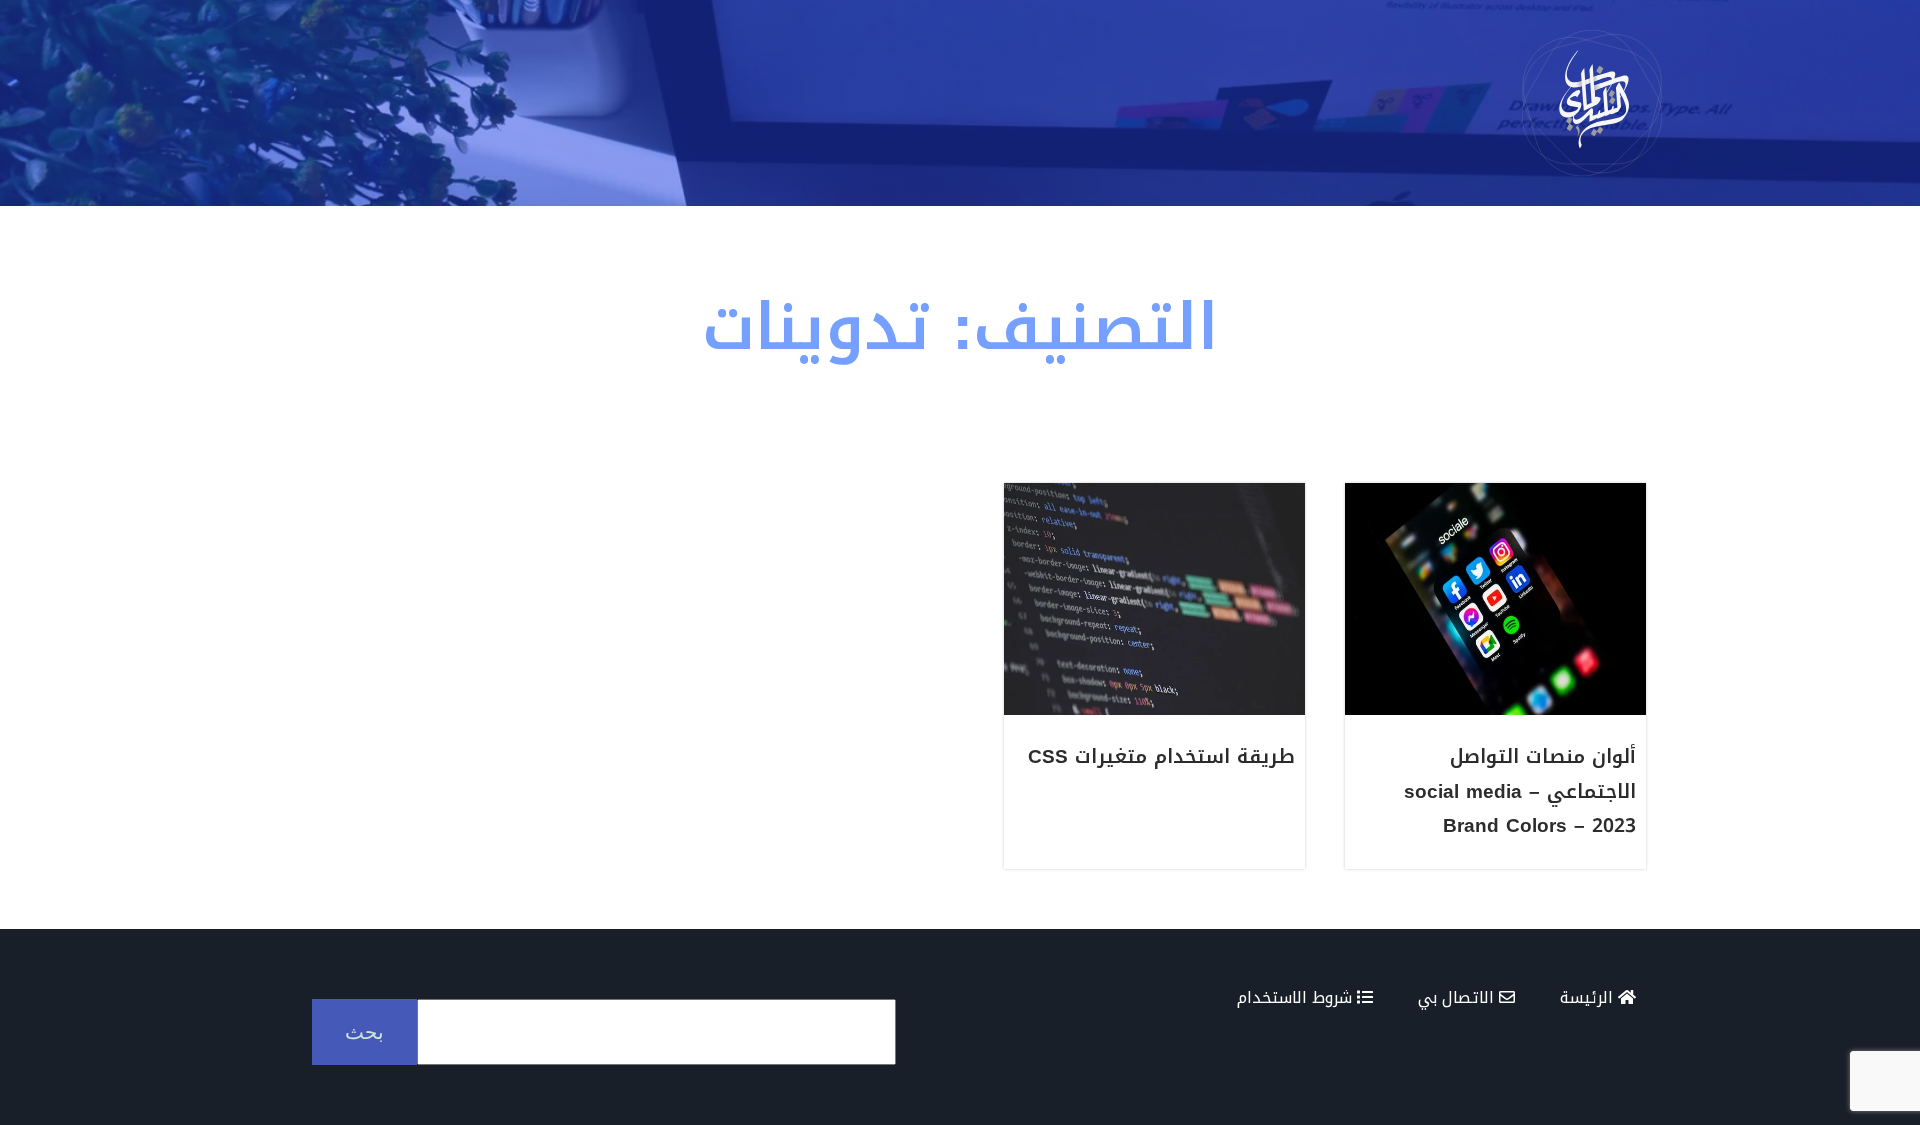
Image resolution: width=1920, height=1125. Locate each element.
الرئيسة (1589, 997)
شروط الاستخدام (1297, 997)
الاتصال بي (1458, 997)
